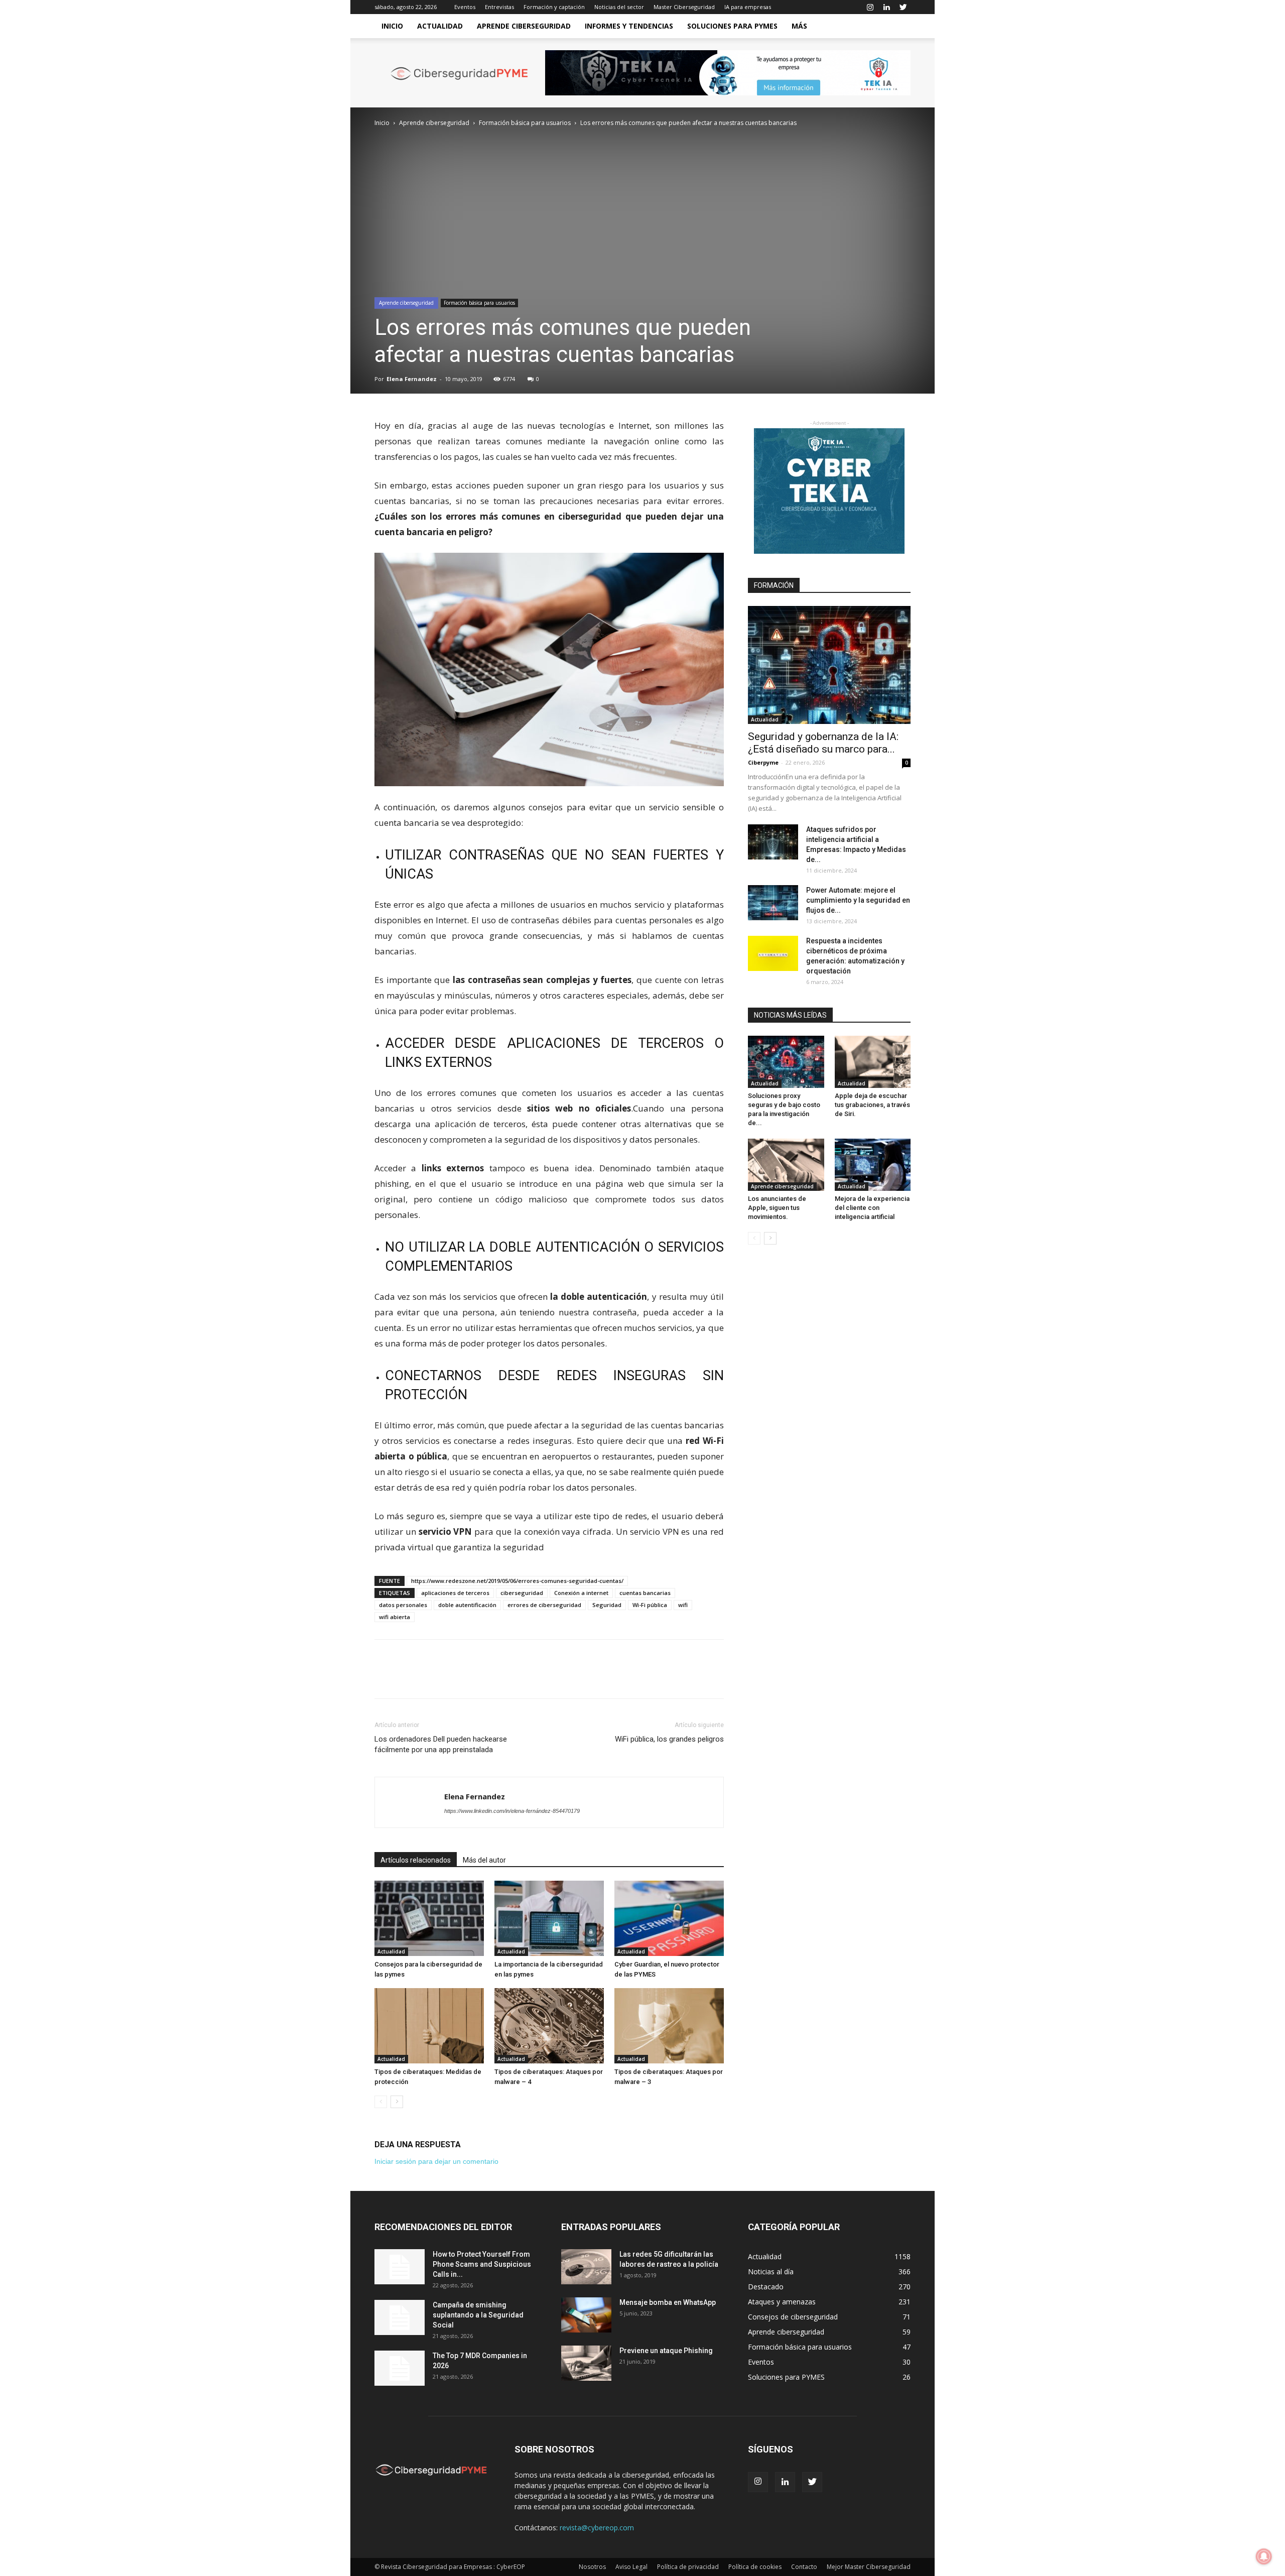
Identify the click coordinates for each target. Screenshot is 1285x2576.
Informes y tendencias (629, 26)
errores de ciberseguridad (544, 1605)
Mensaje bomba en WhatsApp (668, 2302)
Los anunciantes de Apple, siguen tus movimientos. (777, 1208)
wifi (683, 1605)
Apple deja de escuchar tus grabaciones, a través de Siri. (872, 1105)
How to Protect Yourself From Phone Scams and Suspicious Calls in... (482, 2264)
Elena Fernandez (412, 379)
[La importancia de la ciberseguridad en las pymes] (549, 1918)
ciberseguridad (522, 1593)
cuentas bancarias (645, 1593)
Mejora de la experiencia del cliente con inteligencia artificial (872, 1208)
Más (799, 26)
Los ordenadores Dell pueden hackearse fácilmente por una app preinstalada (441, 1744)
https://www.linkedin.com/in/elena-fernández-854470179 (512, 1811)
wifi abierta (395, 1617)
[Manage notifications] (1264, 2556)
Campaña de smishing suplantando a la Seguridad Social (478, 2315)
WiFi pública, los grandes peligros (669, 1739)
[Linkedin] (886, 7)
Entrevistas (499, 7)
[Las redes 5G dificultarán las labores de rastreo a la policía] (586, 2267)
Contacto (804, 2567)
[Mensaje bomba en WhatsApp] (586, 2315)
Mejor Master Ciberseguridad (869, 2567)
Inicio (392, 26)
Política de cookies (755, 2567)
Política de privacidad (688, 2567)
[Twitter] (903, 7)
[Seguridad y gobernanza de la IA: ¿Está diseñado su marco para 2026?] (829, 665)
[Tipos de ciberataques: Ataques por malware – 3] (669, 2026)
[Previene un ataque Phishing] (586, 2363)
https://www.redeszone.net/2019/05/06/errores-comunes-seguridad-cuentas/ (517, 1581)
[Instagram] (870, 7)
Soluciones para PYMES (732, 26)
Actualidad (440, 26)
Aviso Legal (631, 2567)
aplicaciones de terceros (455, 1593)
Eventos (465, 7)
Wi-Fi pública (650, 1605)
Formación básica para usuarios (525, 123)
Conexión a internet (581, 1593)
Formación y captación (554, 7)
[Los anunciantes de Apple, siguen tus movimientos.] (786, 1165)
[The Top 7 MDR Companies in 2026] (400, 2368)
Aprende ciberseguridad (524, 26)
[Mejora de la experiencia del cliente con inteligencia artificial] (873, 1165)
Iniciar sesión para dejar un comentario (436, 2161)
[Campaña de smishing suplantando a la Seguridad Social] (400, 2317)
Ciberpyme (763, 762)
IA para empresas (748, 7)
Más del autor (484, 1860)
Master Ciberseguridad (684, 7)
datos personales (403, 1605)
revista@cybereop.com (597, 2528)
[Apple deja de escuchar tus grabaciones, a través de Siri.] (873, 1062)
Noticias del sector (619, 7)
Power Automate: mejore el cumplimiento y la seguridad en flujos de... (858, 900)
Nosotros (592, 2567)
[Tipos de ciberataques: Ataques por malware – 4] (549, 2026)
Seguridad (607, 1605)
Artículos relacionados (416, 1860)
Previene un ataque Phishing (666, 2351)
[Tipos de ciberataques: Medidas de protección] (429, 2026)
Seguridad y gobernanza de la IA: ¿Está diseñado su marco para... (823, 743)
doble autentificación (467, 1605)
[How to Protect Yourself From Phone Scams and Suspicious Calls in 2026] (400, 2267)
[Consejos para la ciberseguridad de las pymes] (429, 1918)
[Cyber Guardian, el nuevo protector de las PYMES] (669, 1918)
